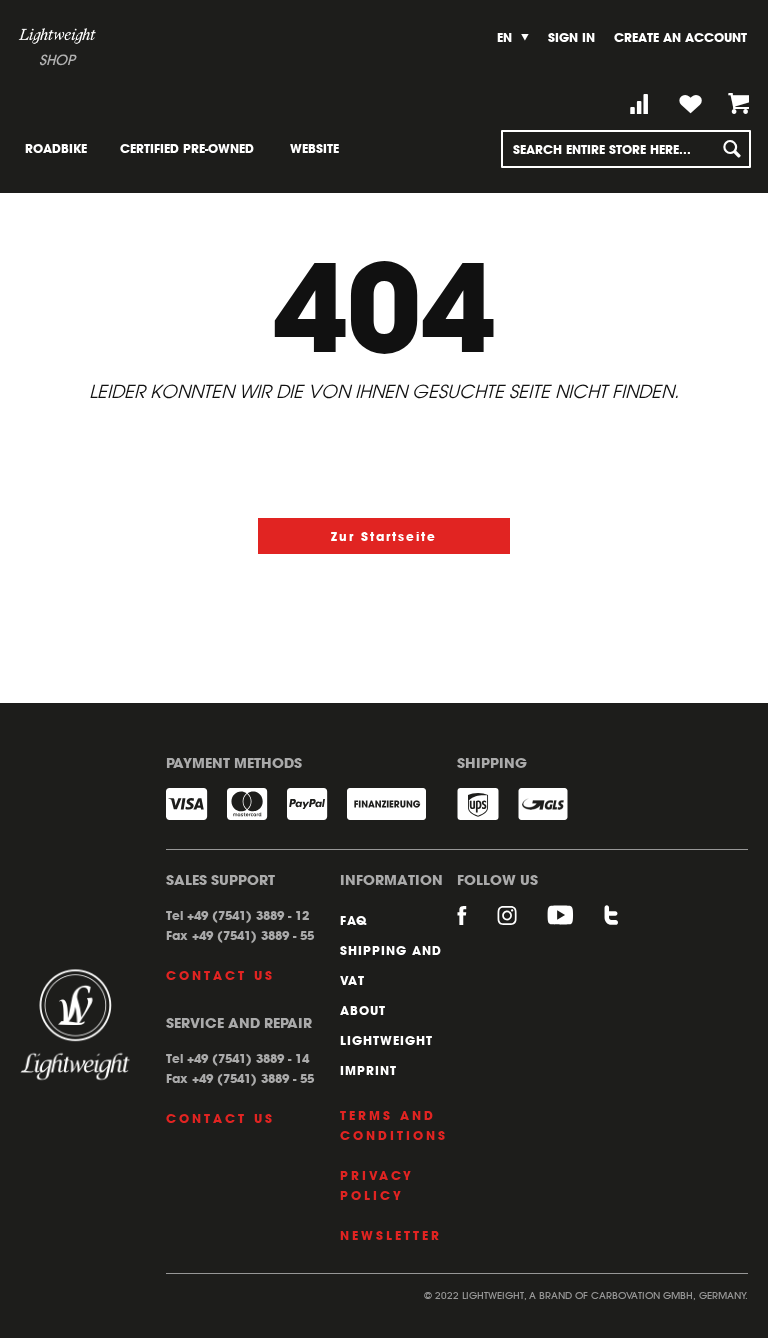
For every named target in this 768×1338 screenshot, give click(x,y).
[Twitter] (612, 925)
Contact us (220, 975)
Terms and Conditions (394, 1125)
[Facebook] (477, 925)
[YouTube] (575, 925)
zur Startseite (384, 536)
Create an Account (680, 37)
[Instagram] (522, 925)
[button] (513, 37)
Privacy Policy (377, 1185)
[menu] (194, 148)
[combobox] (626, 149)
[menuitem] (56, 148)
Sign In (571, 37)
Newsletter (391, 1235)
